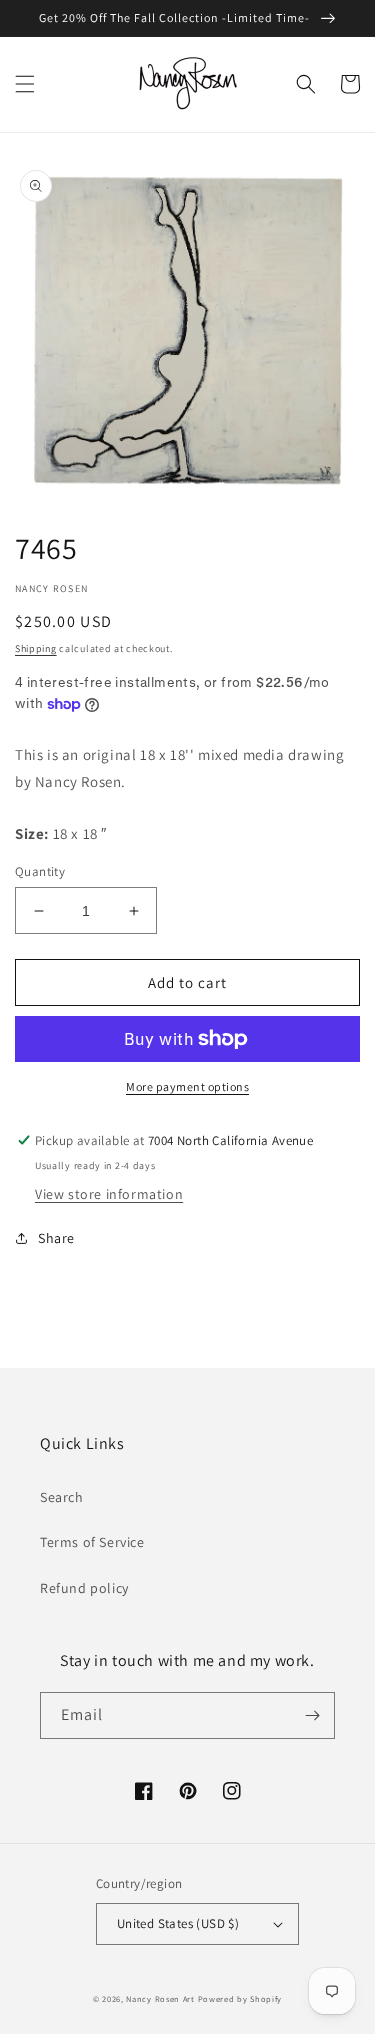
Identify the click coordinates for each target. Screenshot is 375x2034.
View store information (109, 1194)
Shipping (36, 648)
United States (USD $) (178, 1923)
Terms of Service (92, 1542)
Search (62, 1497)
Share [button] (56, 1238)
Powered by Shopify (240, 1998)
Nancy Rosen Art (160, 1998)
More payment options (187, 1086)
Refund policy (84, 1588)
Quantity (40, 871)
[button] (25, 84)
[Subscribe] (312, 1715)
